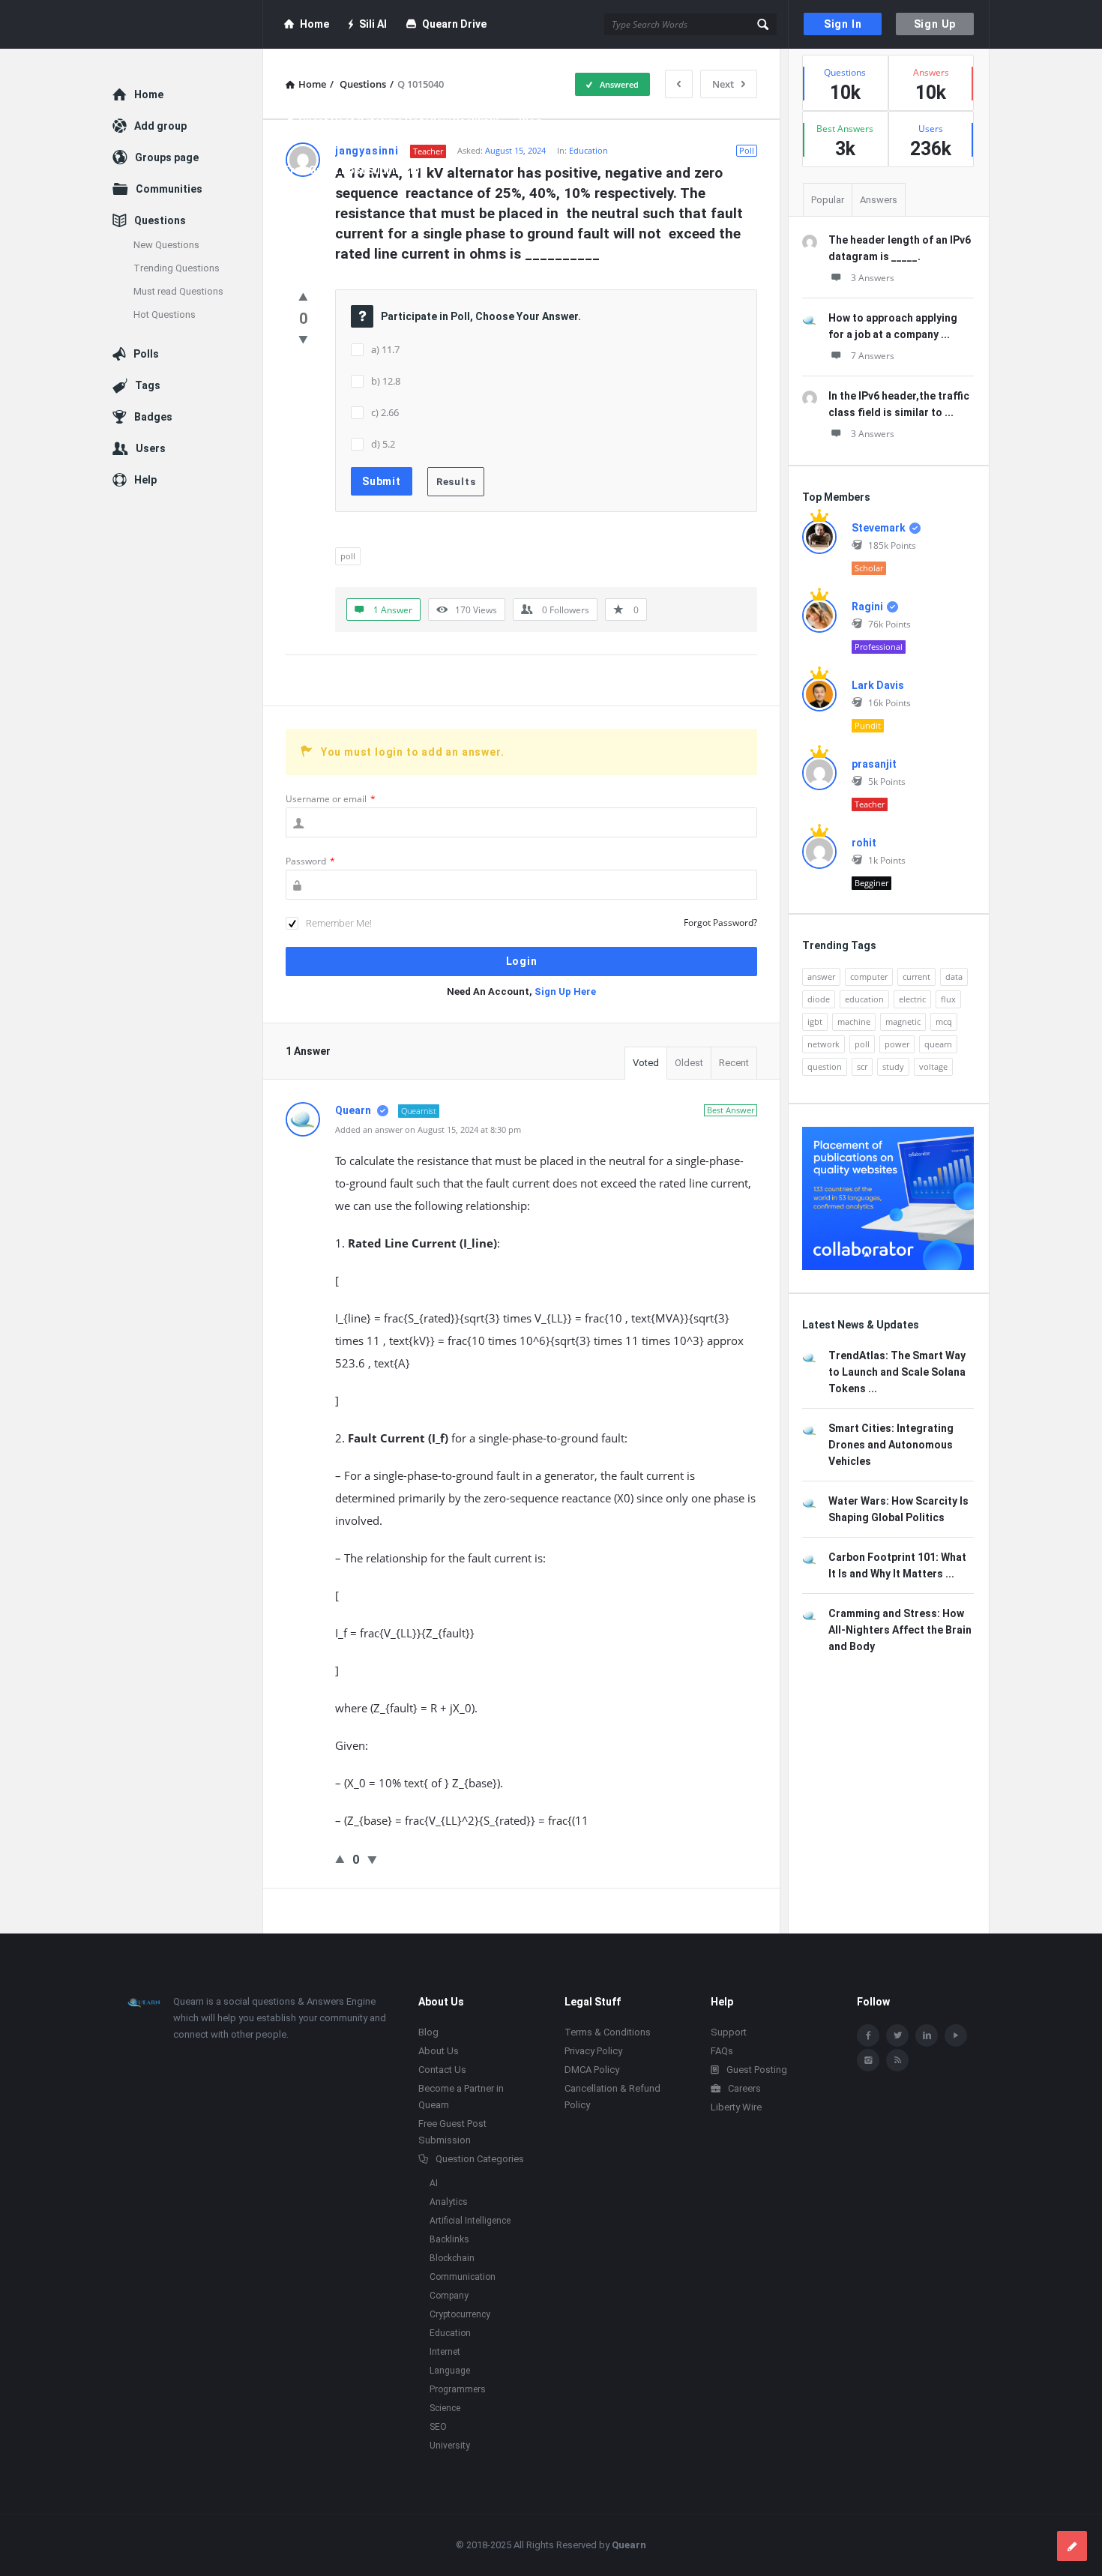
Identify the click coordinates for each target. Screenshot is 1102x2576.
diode (819, 999)
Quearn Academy (340, 73)
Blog (530, 121)
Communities (169, 189)
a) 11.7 (385, 349)
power (897, 1044)
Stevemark (879, 528)
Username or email (331, 799)
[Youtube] (956, 2035)
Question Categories (480, 2159)
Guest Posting (757, 2070)
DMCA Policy (592, 2070)
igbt (815, 1021)
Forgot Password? (720, 923)
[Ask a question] (1072, 2546)
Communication (463, 2277)
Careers (744, 2088)
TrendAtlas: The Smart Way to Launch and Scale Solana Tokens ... (897, 1372)
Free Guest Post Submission (355, 170)
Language (450, 2371)
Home (314, 24)
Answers (879, 200)
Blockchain (452, 2258)
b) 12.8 (386, 381)
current (916, 976)
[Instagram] (868, 2060)
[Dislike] (303, 339)
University (450, 2446)
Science (445, 2408)
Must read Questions (178, 291)
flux (948, 999)
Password (310, 861)
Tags (148, 385)
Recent (734, 1063)
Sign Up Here (565, 991)
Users (151, 448)
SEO (438, 2427)
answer (821, 976)
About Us (439, 2051)
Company (449, 2296)
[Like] (303, 296)
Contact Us (442, 2070)
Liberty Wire (736, 2107)
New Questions (166, 245)
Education (588, 150)
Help (145, 480)
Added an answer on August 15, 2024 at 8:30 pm (428, 1129)
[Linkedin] (927, 2035)
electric (912, 999)
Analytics (449, 2202)
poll (348, 556)
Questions (160, 220)
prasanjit (874, 764)
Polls (146, 354)
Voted (646, 1063)
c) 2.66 (385, 412)
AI (434, 2183)
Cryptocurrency (460, 2314)
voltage (933, 1066)
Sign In (843, 24)
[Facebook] (868, 2035)
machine (854, 1021)
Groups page (167, 157)
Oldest (689, 1063)
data (954, 976)
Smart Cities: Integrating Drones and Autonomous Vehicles (891, 1445)
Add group (160, 126)
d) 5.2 (383, 444)
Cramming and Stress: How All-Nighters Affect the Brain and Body (900, 1630)
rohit (864, 843)
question (825, 1066)
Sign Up (935, 24)
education (864, 999)
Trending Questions (177, 268)
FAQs (722, 2051)
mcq (944, 1021)
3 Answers (873, 278)
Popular (828, 200)
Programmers (458, 2389)
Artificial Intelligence (470, 2221)
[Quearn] (188, 24)
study (893, 1066)
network (824, 1044)
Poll (747, 150)
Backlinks (449, 2239)
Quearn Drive (454, 24)
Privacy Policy (593, 2051)
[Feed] (897, 2060)
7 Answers (873, 356)
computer (869, 976)
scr (862, 1066)
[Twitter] (897, 2035)
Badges (153, 417)
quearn (938, 1044)
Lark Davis (878, 685)
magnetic (903, 1021)
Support (729, 2032)
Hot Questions (165, 315)
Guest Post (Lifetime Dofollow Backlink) (399, 121)
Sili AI (373, 24)
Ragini (867, 607)
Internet (445, 2352)
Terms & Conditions (608, 2032)
